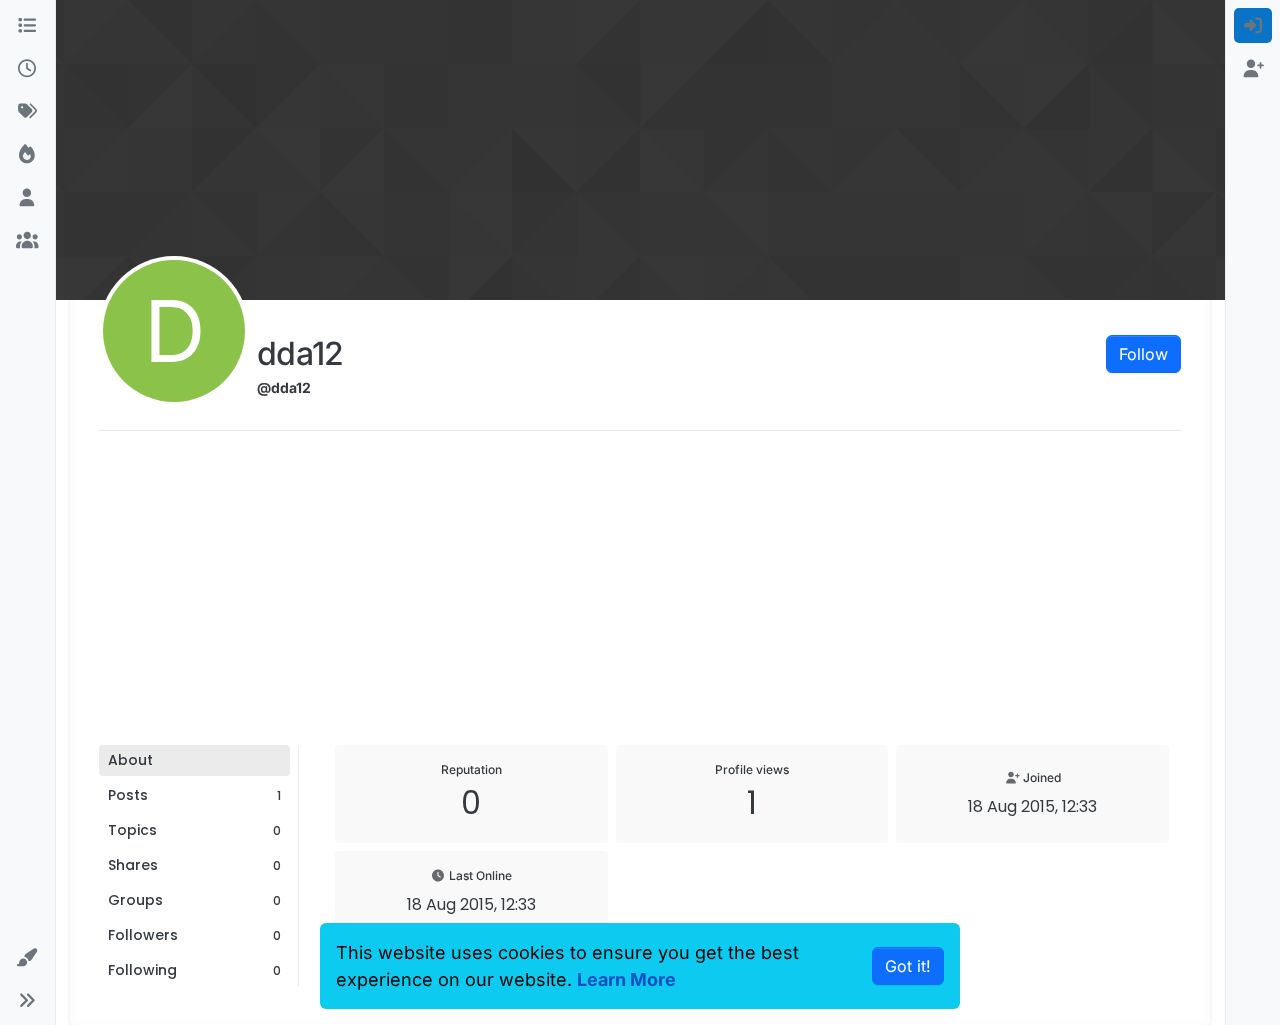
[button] (27, 957)
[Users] (27, 197)
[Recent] (27, 68)
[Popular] (27, 154)
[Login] (1253, 25)
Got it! (908, 966)
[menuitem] (1253, 25)
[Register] (1253, 68)
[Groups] (27, 240)
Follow (1143, 354)
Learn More (626, 979)
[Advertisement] (640, 595)
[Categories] (27, 25)
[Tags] (27, 111)
